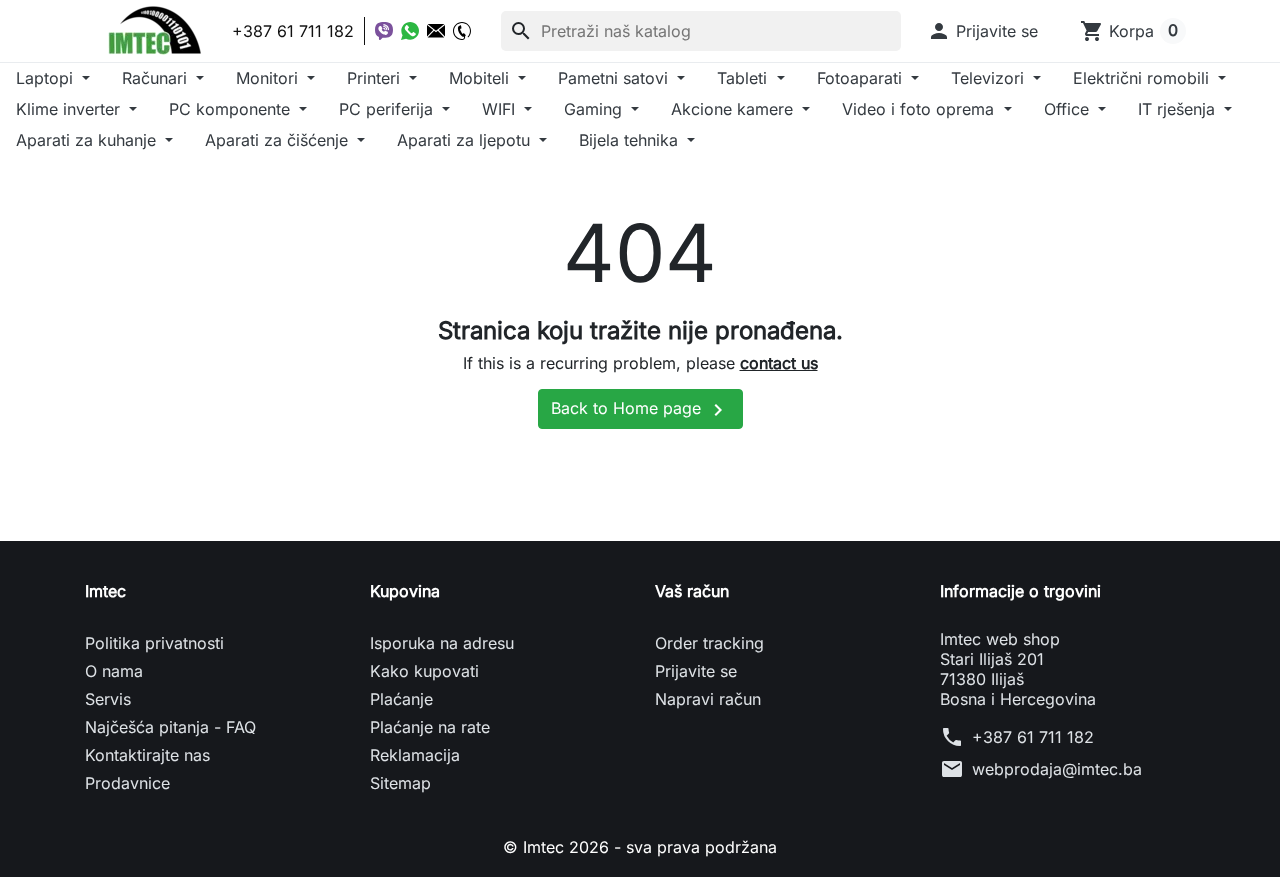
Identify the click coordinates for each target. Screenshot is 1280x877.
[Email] (436, 31)
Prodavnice (127, 783)
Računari (157, 78)
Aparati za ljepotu (466, 140)
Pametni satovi (615, 78)
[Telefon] (462, 31)
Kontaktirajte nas (147, 755)
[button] (982, 31)
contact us (779, 363)
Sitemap (400, 783)
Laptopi (47, 78)
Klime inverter (70, 109)
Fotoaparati (862, 78)
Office (1069, 109)
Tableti (744, 78)
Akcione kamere (734, 109)
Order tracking (709, 643)
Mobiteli (481, 78)
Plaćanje (401, 699)
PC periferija (388, 109)
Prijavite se (696, 671)
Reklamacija (415, 755)
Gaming (595, 109)
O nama (114, 671)
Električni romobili (1143, 78)
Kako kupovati (424, 671)
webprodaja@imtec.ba (1057, 769)
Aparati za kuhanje (88, 140)
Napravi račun (708, 699)
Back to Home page (640, 410)
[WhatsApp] (410, 31)
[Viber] (384, 31)
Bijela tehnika (631, 140)
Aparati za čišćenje (279, 140)
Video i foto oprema (920, 109)
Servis (108, 699)
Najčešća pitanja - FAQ (170, 727)
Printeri (376, 78)
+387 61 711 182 (1033, 737)
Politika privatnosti (154, 643)
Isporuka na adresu (442, 643)
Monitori (269, 78)
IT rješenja (1179, 109)
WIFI (501, 109)
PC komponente (232, 109)
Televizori (990, 78)
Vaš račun (692, 591)
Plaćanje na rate (430, 727)
